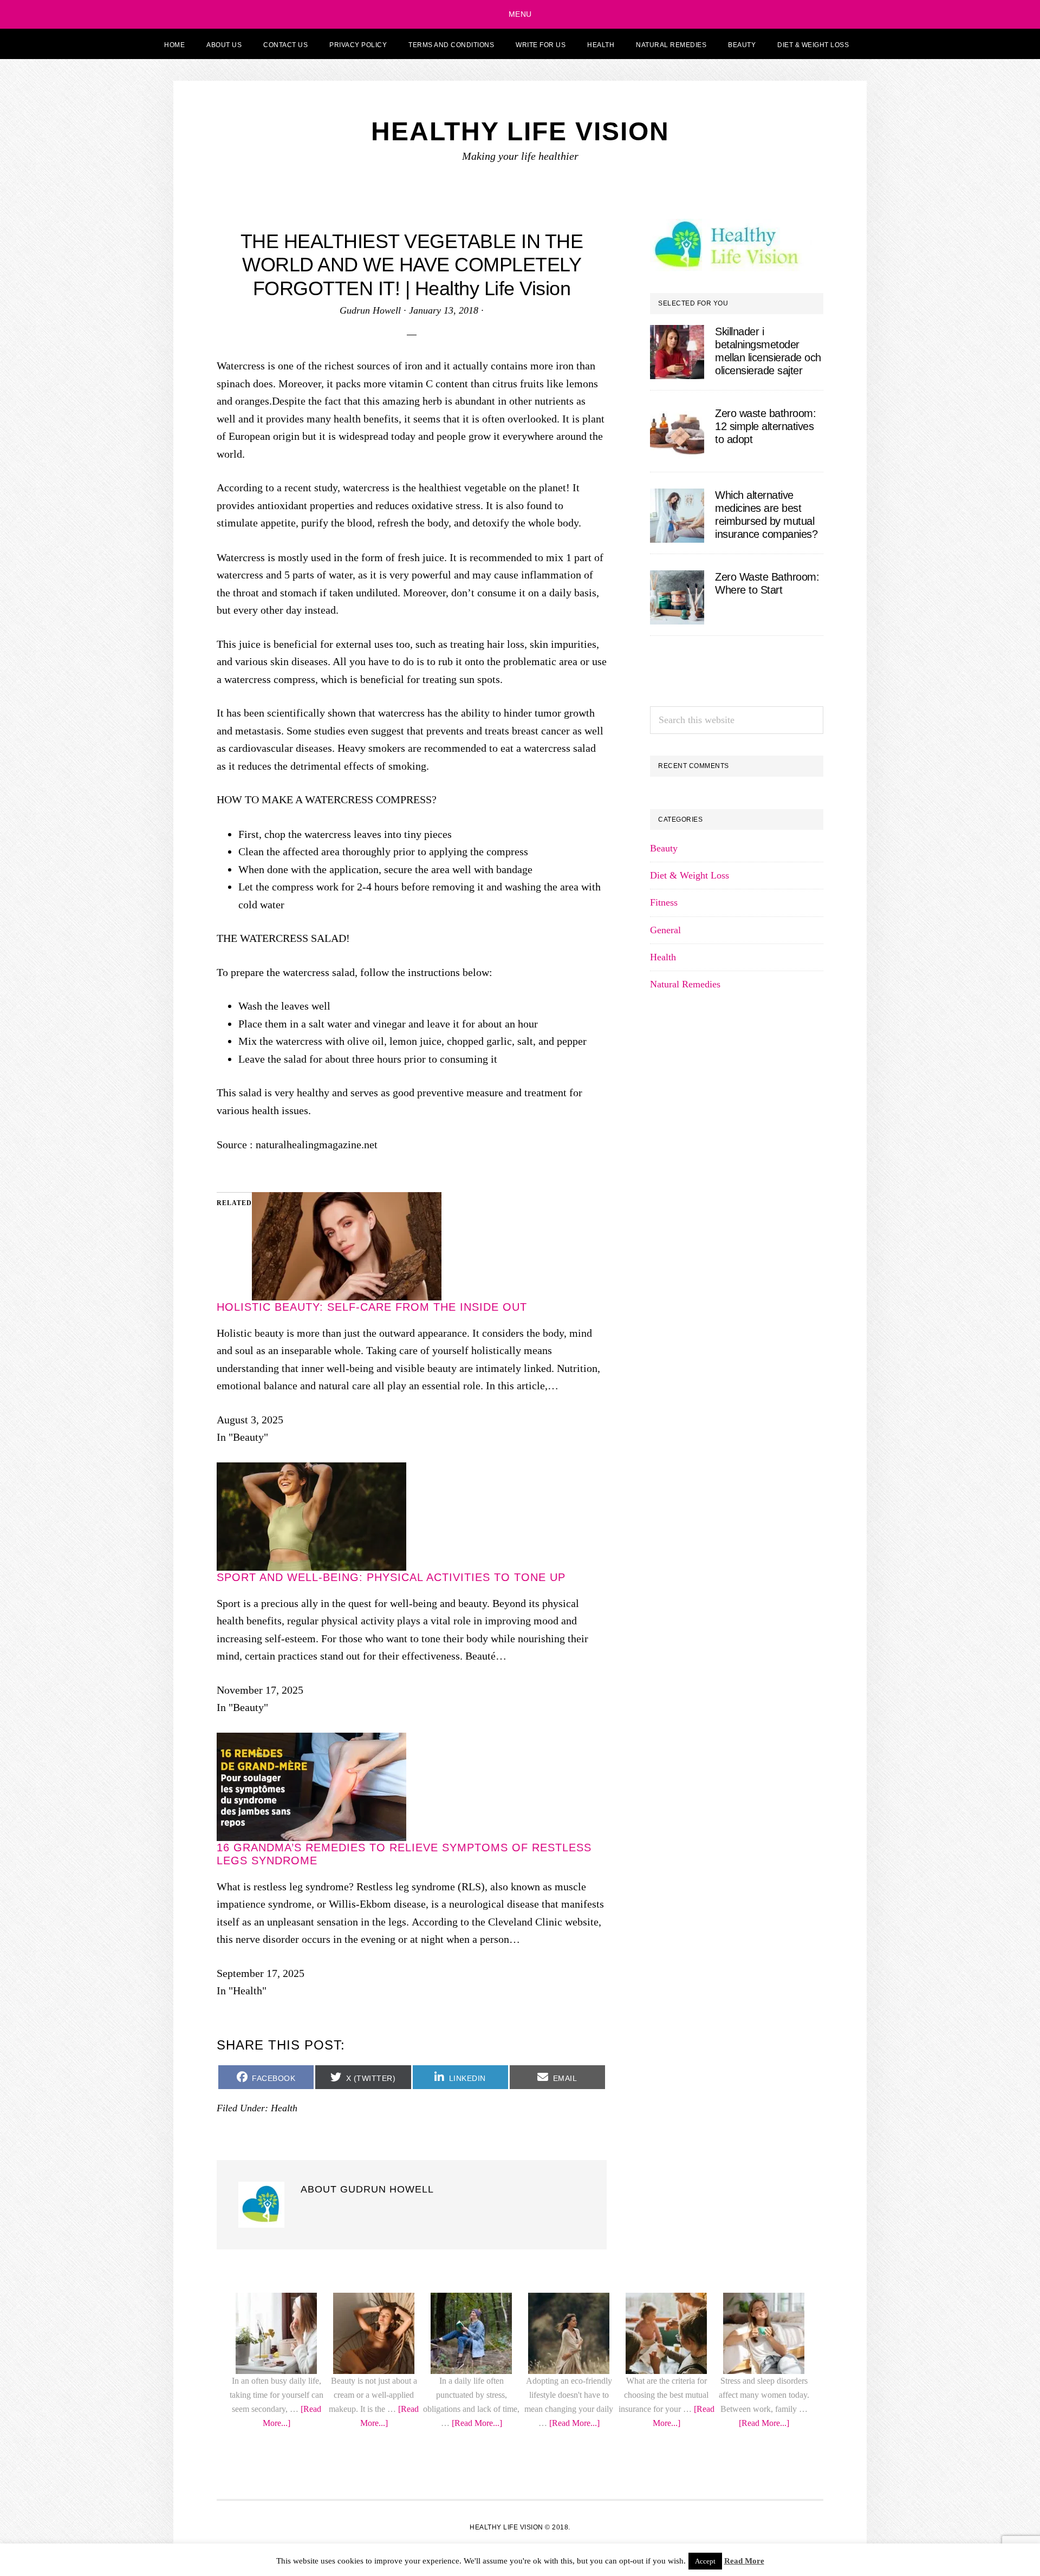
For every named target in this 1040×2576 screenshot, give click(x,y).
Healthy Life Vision (520, 131)
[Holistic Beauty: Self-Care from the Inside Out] (347, 2120)
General (665, 1721)
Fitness (664, 1693)
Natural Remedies (685, 1775)
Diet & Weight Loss (690, 1666)
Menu (520, 14)
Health (663, 1748)
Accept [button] (705, 2561)
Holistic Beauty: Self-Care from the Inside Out (372, 2227)
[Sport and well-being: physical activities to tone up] (311, 2391)
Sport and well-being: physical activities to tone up (391, 2497)
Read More (744, 2561)
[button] (873, 44)
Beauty (664, 1639)
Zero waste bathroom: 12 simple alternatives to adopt (765, 426)
